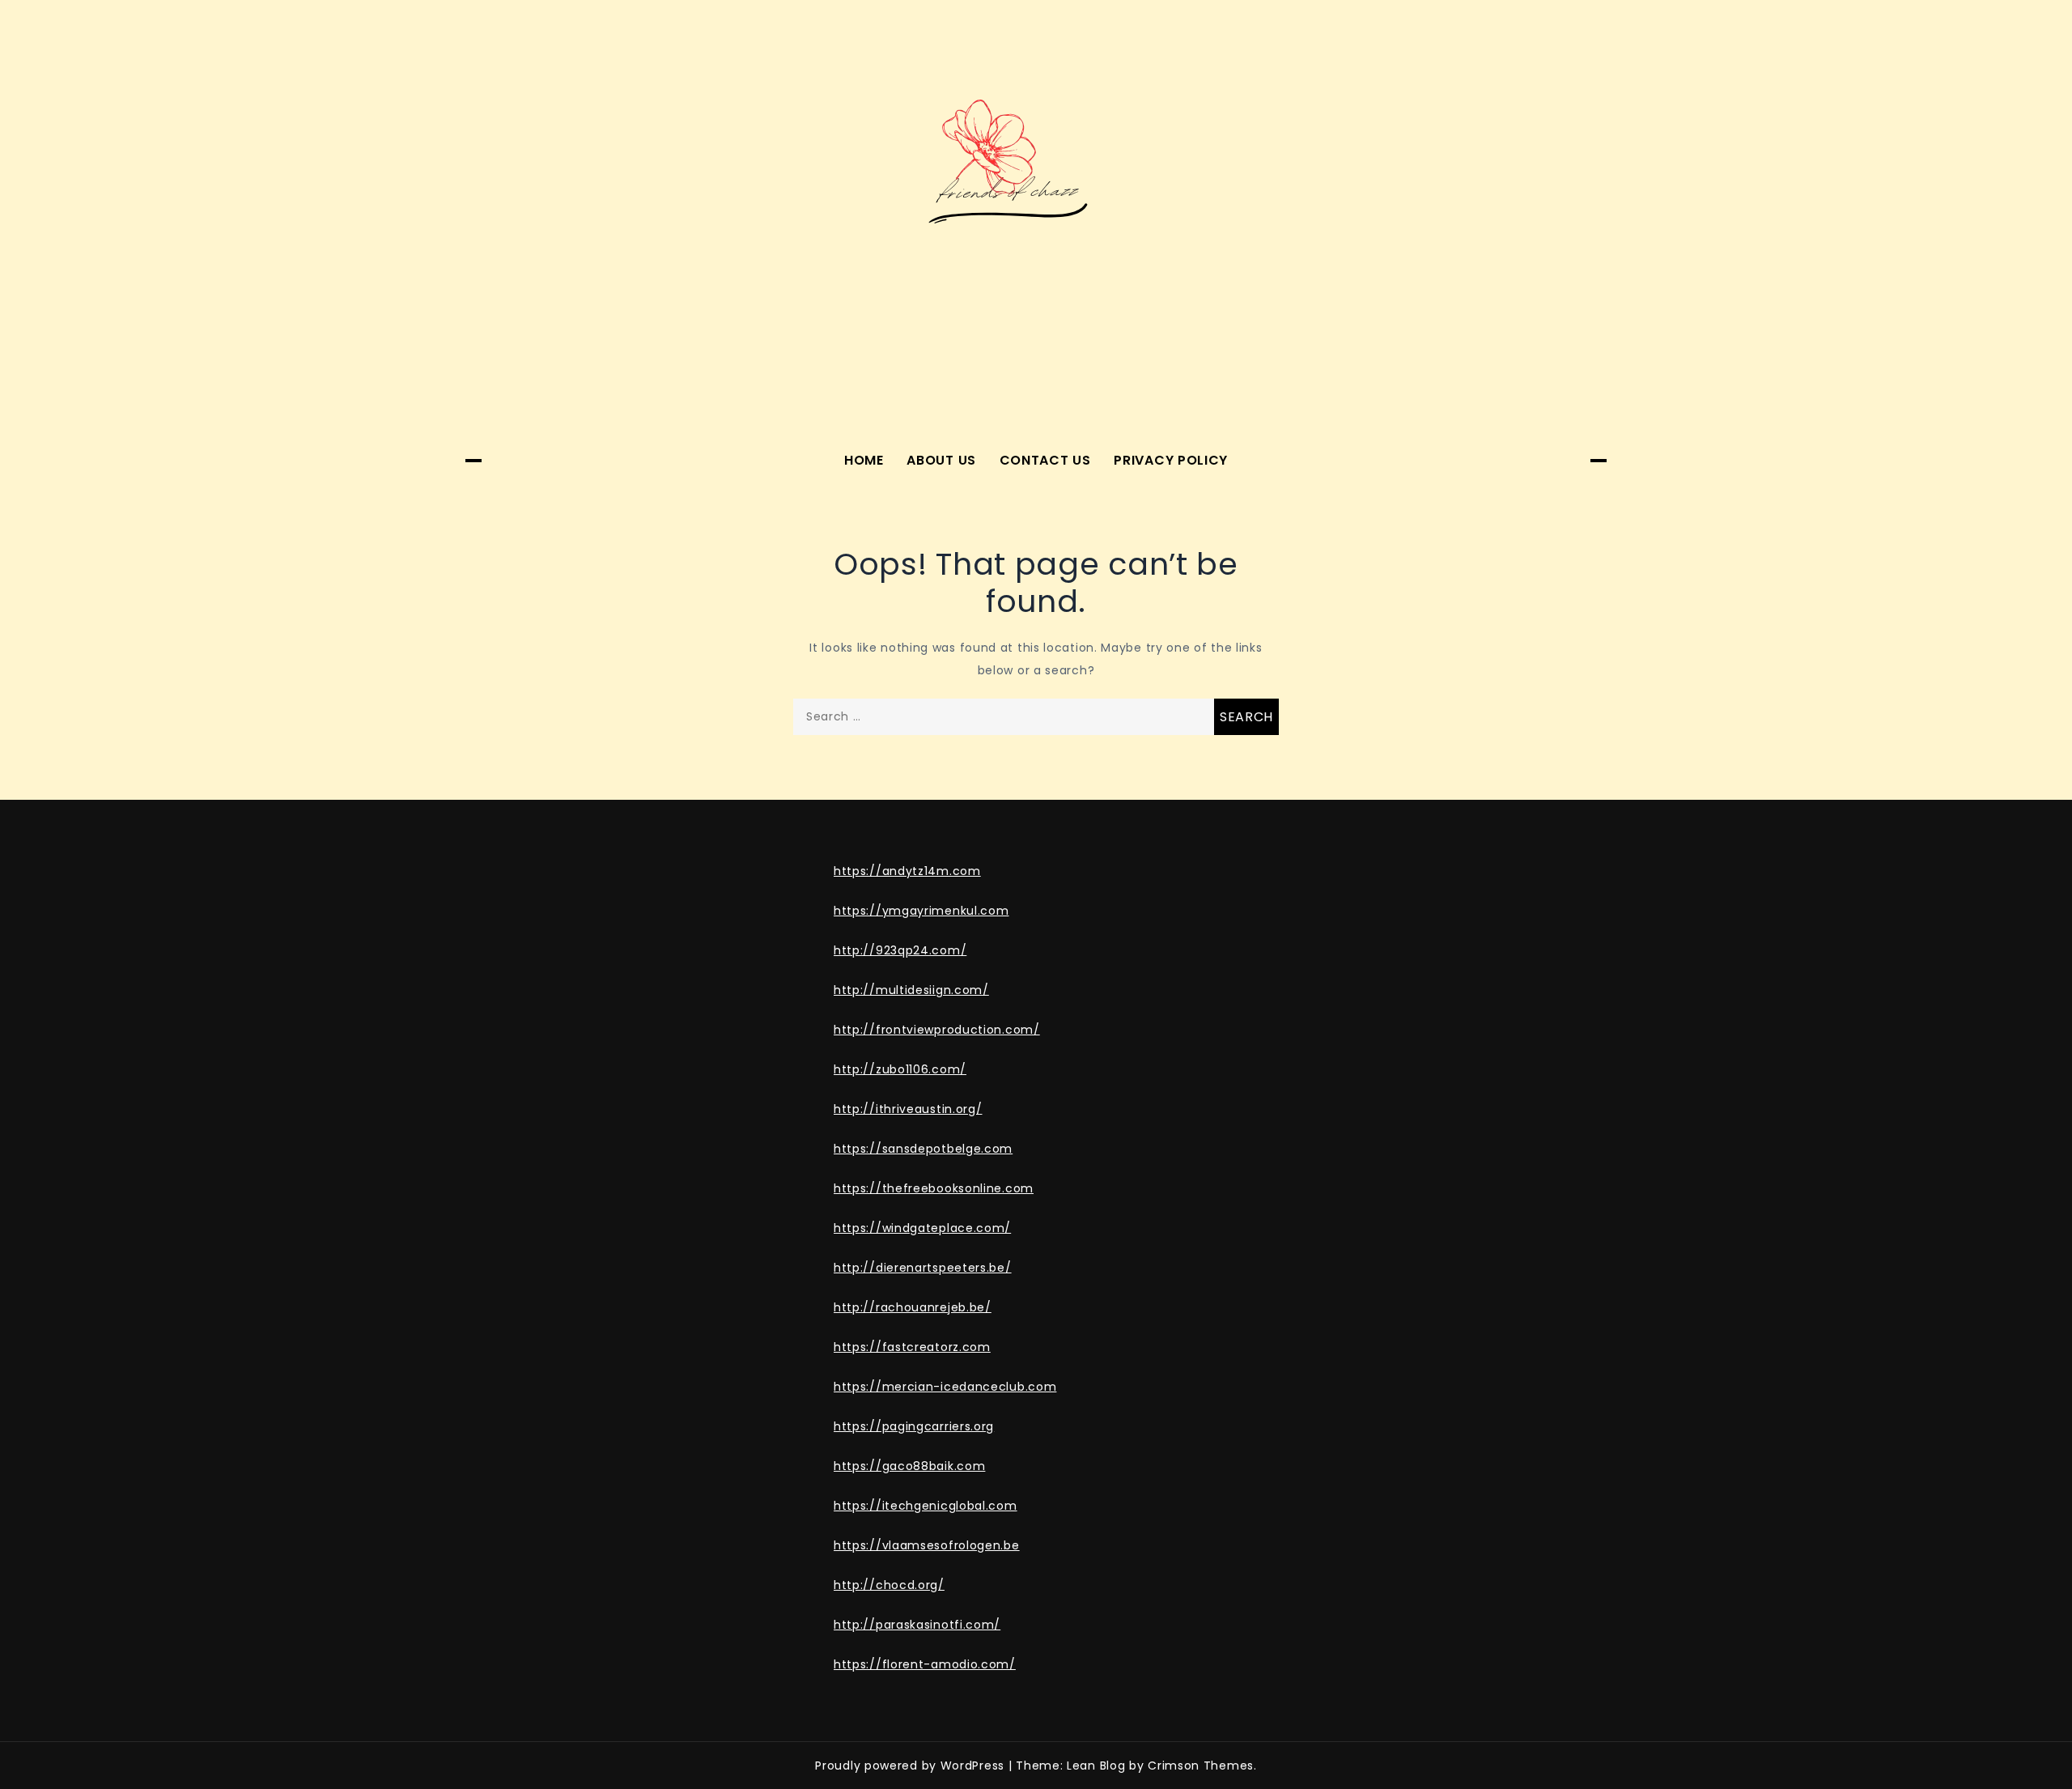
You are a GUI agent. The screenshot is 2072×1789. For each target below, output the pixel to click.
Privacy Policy (1171, 460)
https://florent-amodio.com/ (925, 1664)
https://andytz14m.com (907, 871)
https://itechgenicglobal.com (926, 1506)
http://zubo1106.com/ (900, 1069)
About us (941, 460)
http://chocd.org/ (889, 1585)
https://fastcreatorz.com (912, 1347)
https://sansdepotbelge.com (923, 1149)
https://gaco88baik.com (909, 1466)
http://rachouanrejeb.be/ (913, 1307)
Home (864, 460)
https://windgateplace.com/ (922, 1228)
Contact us (1045, 460)
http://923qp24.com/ (900, 950)
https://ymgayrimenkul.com (921, 911)
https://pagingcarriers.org (914, 1426)
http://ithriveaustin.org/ (908, 1109)
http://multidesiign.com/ (911, 990)
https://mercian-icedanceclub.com (945, 1387)
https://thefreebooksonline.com (934, 1188)
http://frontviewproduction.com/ (937, 1030)
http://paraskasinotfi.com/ (917, 1625)
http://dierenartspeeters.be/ (923, 1268)
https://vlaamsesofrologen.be (927, 1545)
